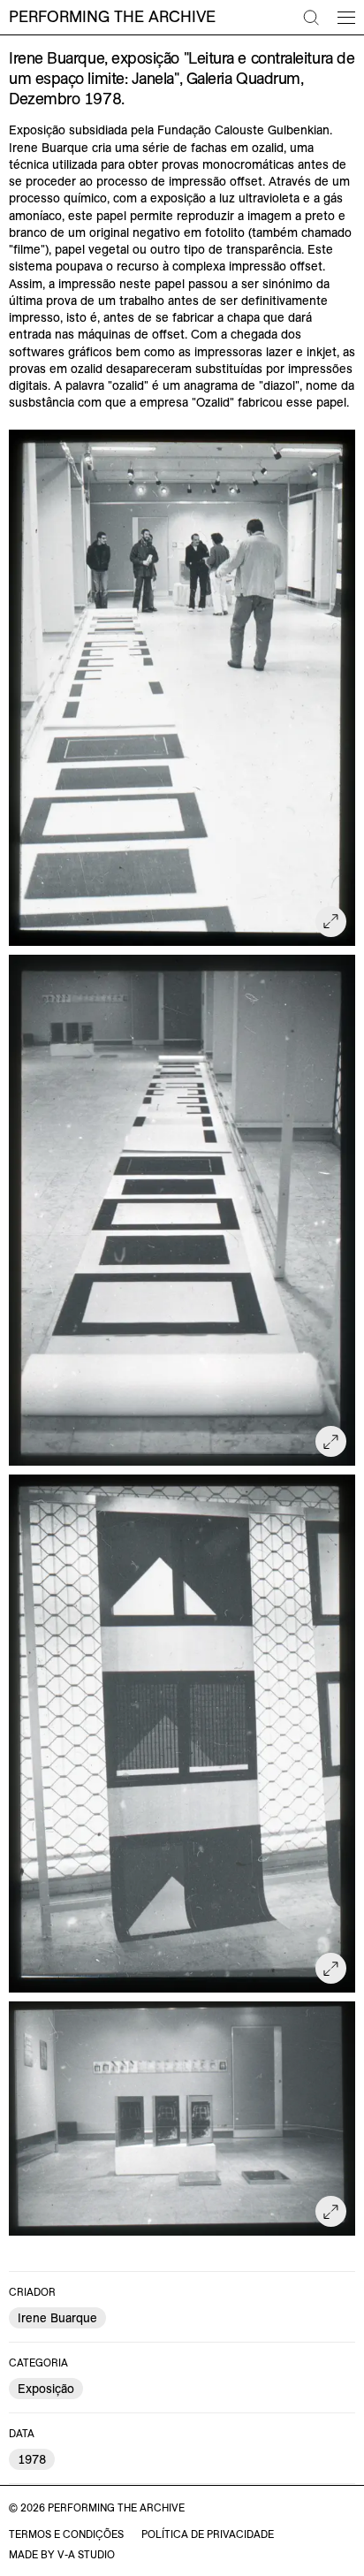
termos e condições (66, 2534)
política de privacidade (208, 2534)
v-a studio (86, 2554)
